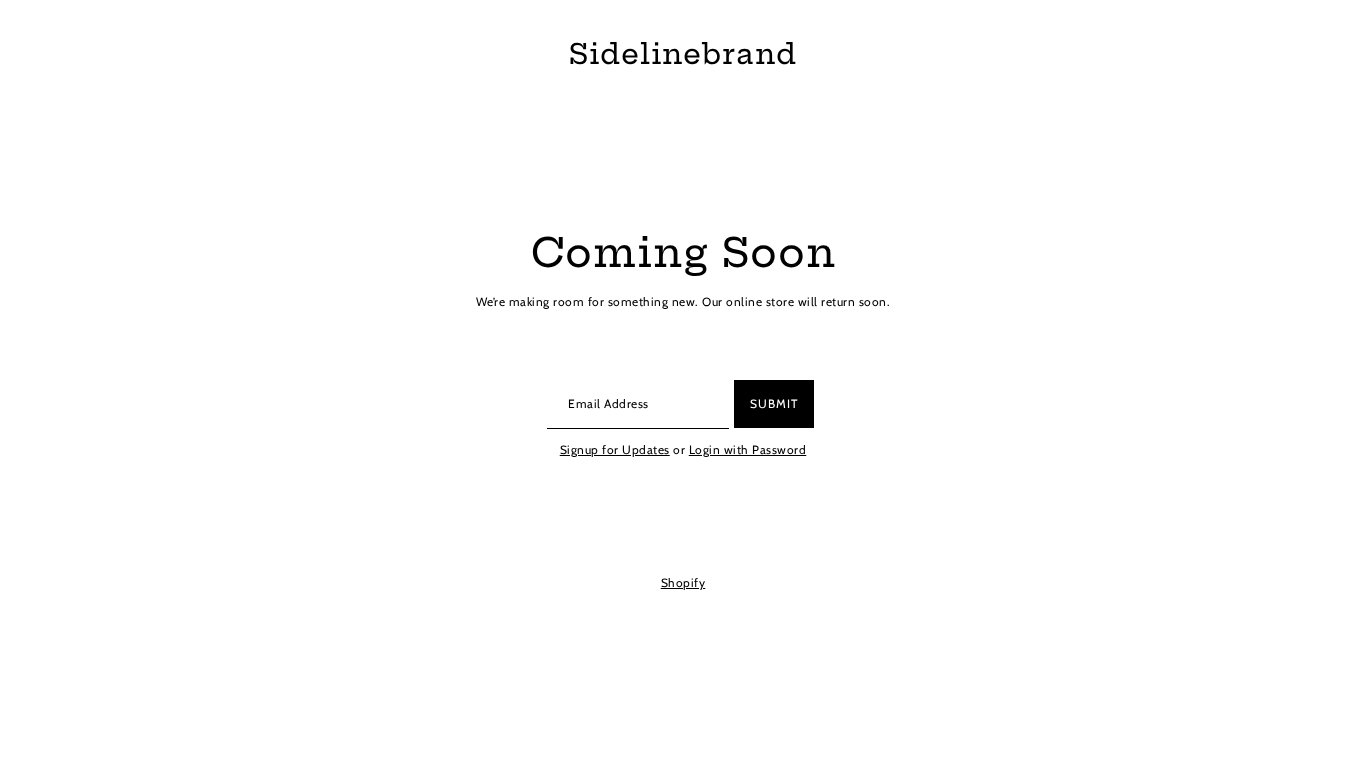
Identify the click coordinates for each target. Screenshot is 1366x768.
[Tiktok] (724, 536)
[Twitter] (658, 536)
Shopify (683, 582)
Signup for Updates (615, 449)
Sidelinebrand (683, 54)
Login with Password (748, 449)
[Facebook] (628, 536)
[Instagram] (693, 536)
